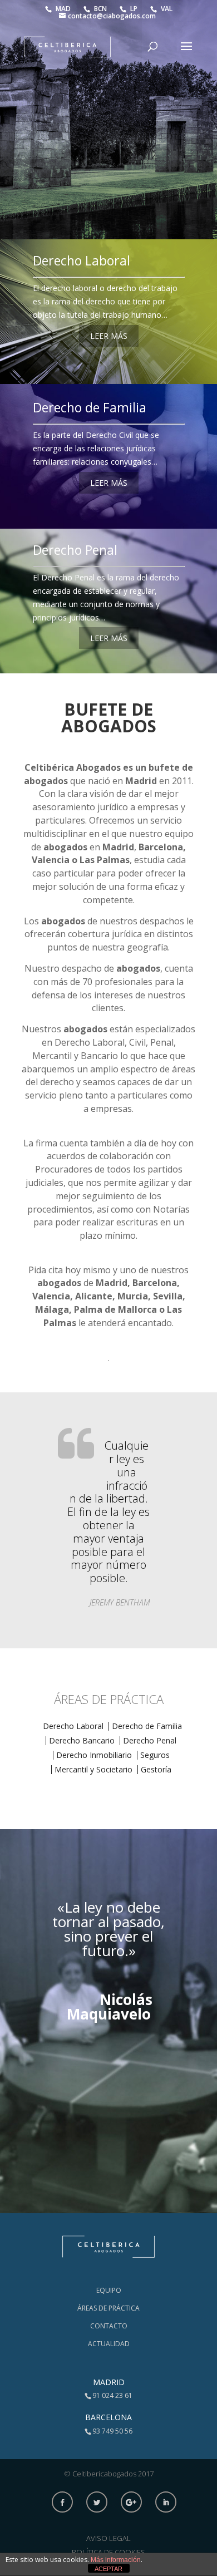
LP (135, 9)
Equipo (109, 2290)
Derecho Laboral (82, 260)
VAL (167, 9)
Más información (116, 2560)
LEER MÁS (109, 336)
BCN (101, 9)
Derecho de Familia (90, 407)
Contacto (109, 2326)
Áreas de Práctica (108, 2308)
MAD (64, 9)
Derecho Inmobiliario (94, 1755)
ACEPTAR (108, 2569)
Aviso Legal (108, 2538)
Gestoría (156, 1769)
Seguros (155, 1755)
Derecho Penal (75, 550)
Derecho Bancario (82, 1740)
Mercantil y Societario (93, 1769)
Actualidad (109, 2344)
